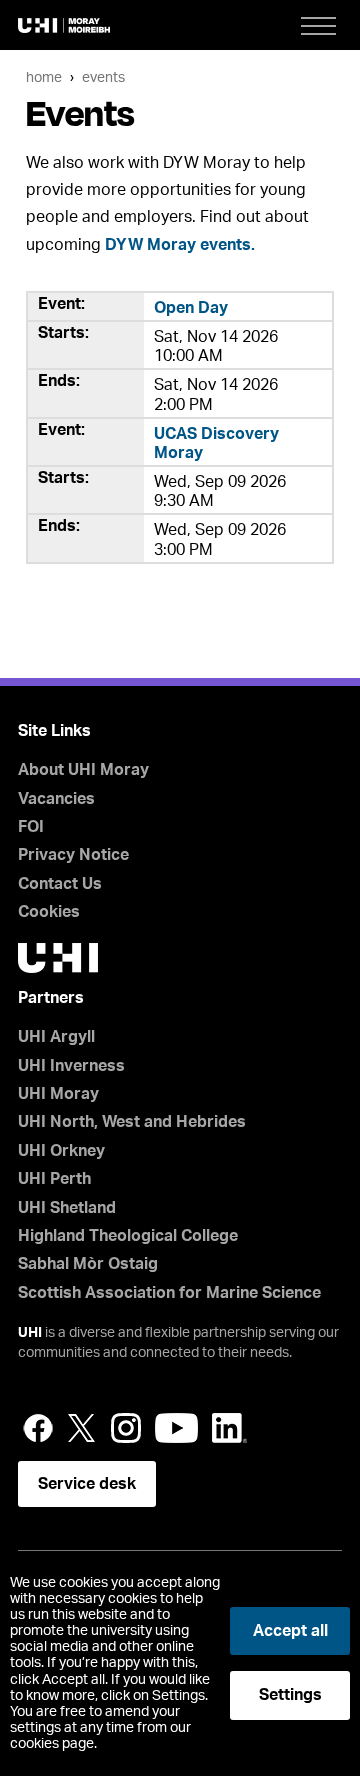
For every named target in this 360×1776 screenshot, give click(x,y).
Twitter (82, 1428)
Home (44, 77)
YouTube (176, 1428)
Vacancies (56, 799)
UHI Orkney (61, 1151)
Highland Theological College (128, 1236)
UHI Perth (54, 1179)
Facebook (38, 1428)
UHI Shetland (67, 1208)
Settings (290, 1695)
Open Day (191, 308)
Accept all (290, 1631)
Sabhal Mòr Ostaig (88, 1264)
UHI (30, 1333)
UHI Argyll (56, 1037)
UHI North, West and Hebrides (132, 1122)
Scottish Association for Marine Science (169, 1293)
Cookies (49, 912)
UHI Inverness (71, 1066)
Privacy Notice (73, 855)
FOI (31, 827)
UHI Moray (58, 1094)
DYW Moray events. (180, 245)
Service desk (87, 1484)
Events (103, 77)
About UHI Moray (83, 770)
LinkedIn (229, 1428)
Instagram (126, 1428)
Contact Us (60, 884)
